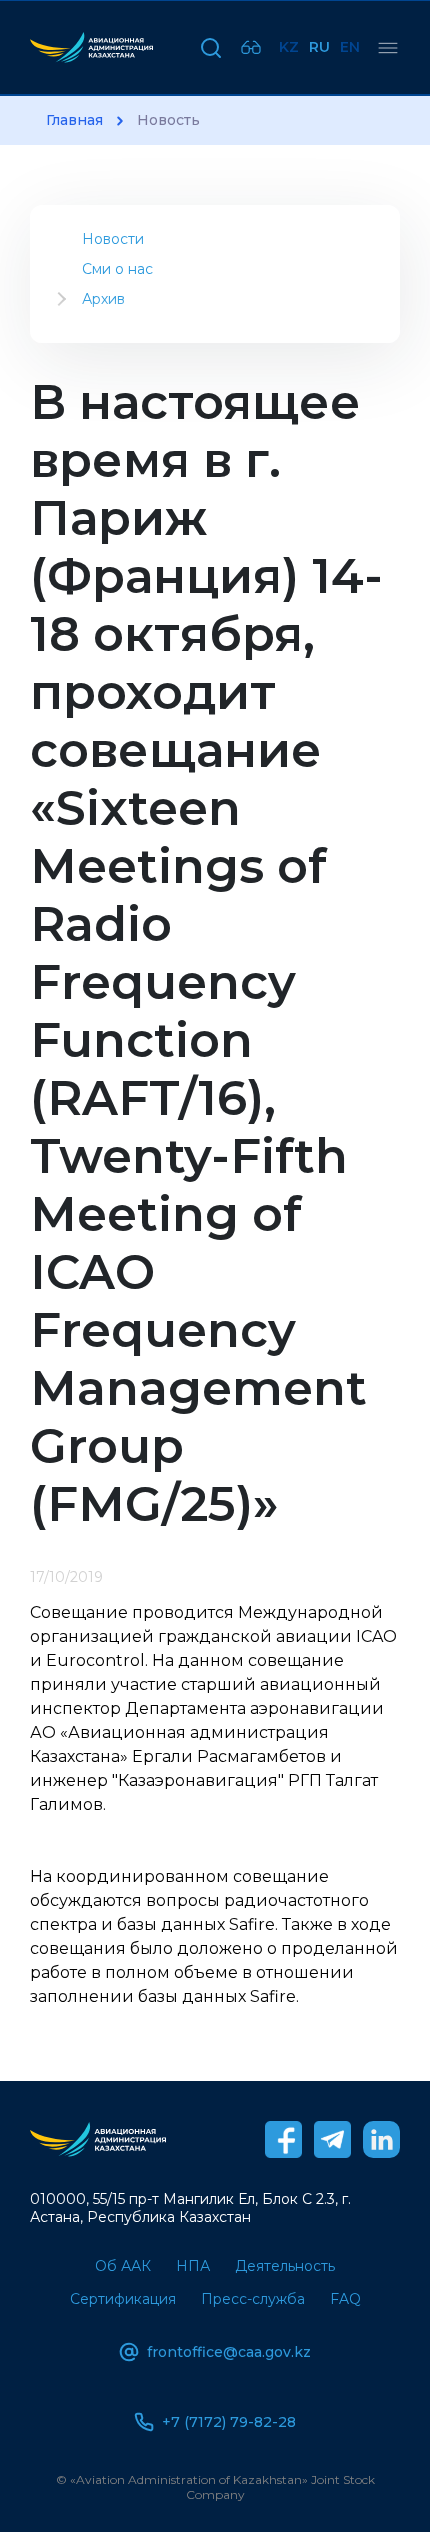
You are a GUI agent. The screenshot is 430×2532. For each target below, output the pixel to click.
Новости (113, 239)
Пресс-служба (253, 2299)
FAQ (345, 2299)
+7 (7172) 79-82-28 (229, 2422)
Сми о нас (117, 269)
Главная (74, 120)
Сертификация (123, 2299)
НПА (193, 2266)
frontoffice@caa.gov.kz (229, 2352)
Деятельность (285, 2266)
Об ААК (123, 2266)
